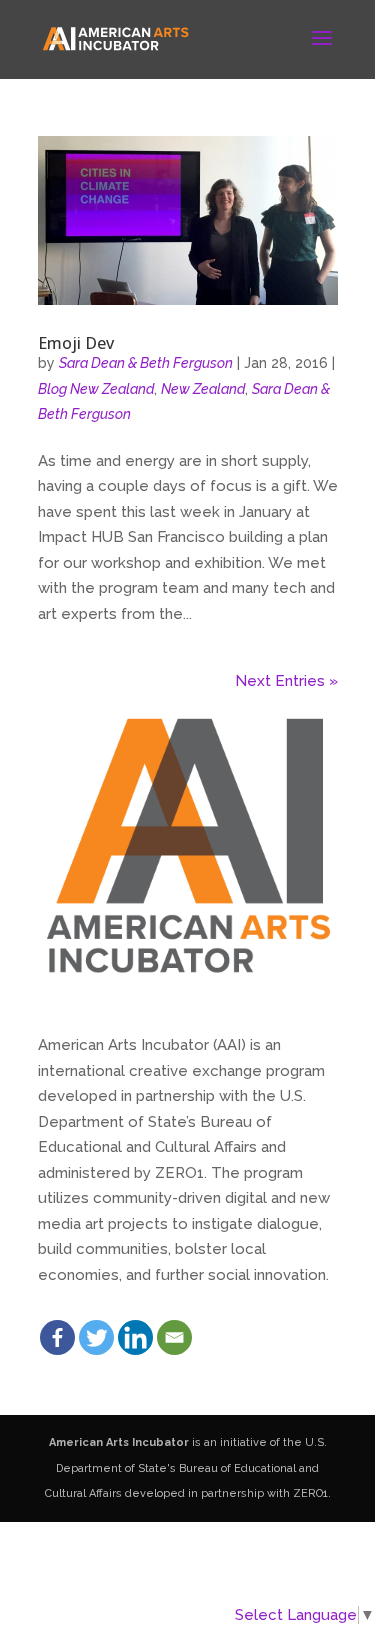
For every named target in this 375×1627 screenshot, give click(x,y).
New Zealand (203, 389)
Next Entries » (286, 681)
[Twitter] (96, 1337)
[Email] (174, 1337)
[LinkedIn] (135, 1337)
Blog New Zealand (96, 389)
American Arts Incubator (119, 1442)
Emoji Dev (76, 343)
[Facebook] (57, 1337)
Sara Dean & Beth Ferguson (146, 363)
